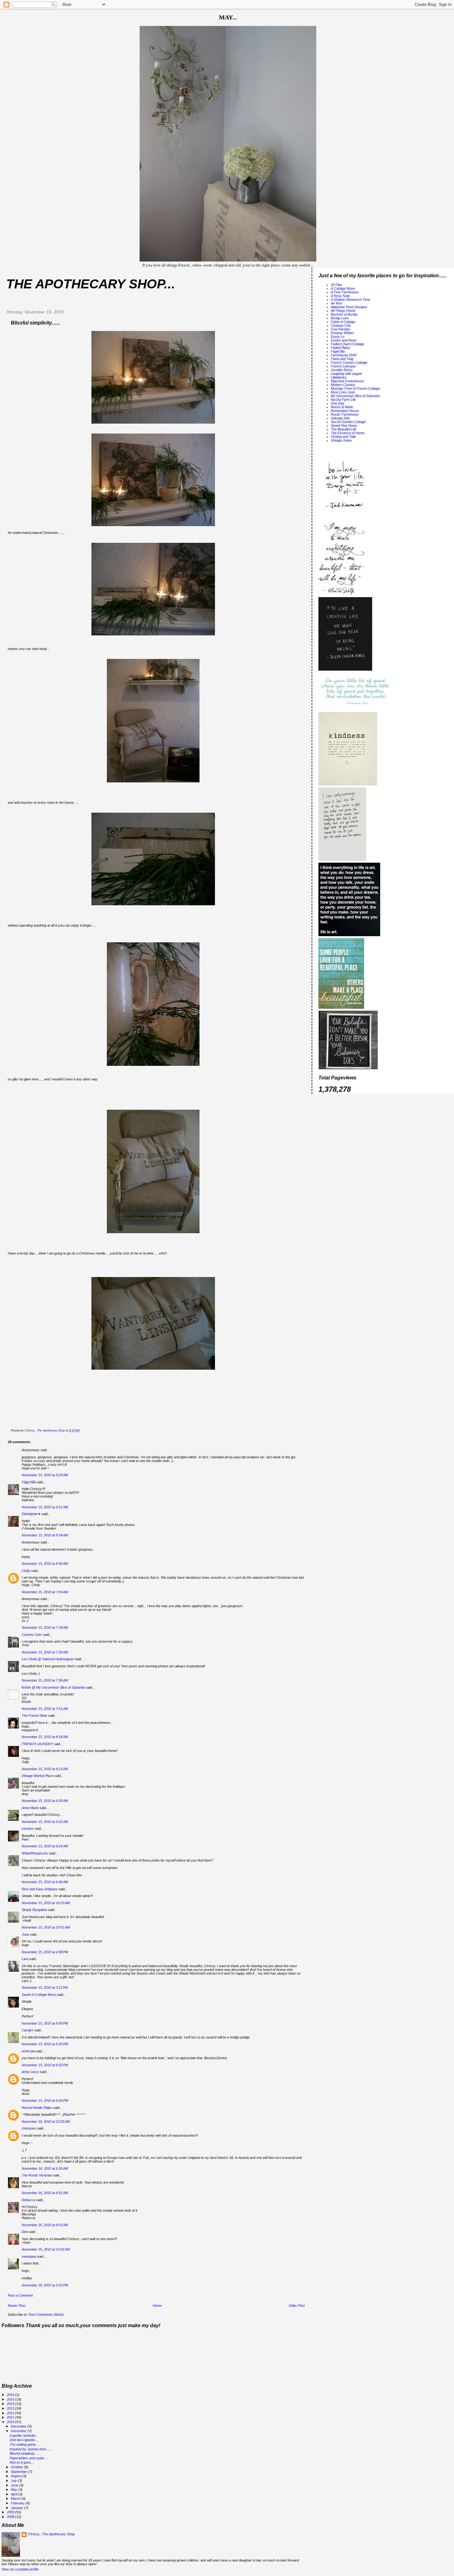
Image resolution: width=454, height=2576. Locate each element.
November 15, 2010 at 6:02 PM (45, 2065)
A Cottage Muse (343, 288)
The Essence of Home (348, 433)
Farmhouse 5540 (344, 355)
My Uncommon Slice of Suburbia (355, 396)
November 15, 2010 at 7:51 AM (45, 1709)
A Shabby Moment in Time (350, 299)
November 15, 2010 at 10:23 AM (46, 1903)
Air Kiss (336, 303)
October (17, 2467)
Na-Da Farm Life (343, 400)
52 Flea (336, 285)
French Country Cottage (349, 362)
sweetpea (29, 2256)
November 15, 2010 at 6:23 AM (45, 1475)
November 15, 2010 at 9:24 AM (45, 1846)
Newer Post (17, 2306)
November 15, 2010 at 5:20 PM (45, 2044)
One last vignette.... (24, 2440)
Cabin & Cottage (343, 322)
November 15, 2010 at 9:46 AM (45, 1882)
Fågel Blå (29, 1482)
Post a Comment (20, 2295)
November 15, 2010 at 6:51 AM (45, 1507)
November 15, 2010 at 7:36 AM (45, 1680)
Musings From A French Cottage (355, 388)
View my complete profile (20, 2569)
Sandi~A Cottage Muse (39, 1995)
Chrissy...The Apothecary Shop (51, 2534)
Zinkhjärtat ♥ (31, 1514)
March (16, 2499)
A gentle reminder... (24, 2436)
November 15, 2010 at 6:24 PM (45, 2101)
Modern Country (343, 385)
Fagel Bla (338, 351)
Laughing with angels (346, 374)
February (18, 2503)
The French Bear (34, 1715)
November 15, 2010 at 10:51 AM (46, 1927)
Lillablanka (338, 377)
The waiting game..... (25, 2444)
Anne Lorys (30, 2072)
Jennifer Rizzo (342, 370)
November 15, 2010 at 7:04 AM (45, 1592)
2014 (11, 2404)
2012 (11, 2413)
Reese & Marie (342, 407)
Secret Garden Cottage (348, 422)
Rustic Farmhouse (345, 414)
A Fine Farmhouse (345, 292)
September (19, 2472)
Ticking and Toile (343, 437)
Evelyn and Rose (344, 340)
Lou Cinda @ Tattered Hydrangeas (48, 1659)
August (17, 2476)
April (15, 2494)
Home (157, 2306)
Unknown (29, 2128)
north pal (28, 2051)
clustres (28, 1828)
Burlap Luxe (340, 318)
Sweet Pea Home (344, 425)
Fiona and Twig (342, 359)
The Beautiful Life (344, 429)
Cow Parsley (340, 329)
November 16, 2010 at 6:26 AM (45, 2168)
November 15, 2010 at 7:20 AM (45, 1652)
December (19, 2426)
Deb (25, 2232)
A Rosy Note (340, 296)
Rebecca (28, 2200)
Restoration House (345, 411)
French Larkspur (343, 366)
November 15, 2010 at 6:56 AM (45, 1564)
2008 (11, 2517)
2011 (11, 2417)
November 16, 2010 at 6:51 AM (45, 2193)
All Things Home (343, 311)
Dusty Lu (338, 337)
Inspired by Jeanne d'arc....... (31, 2449)
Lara (25, 1959)
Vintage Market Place (38, 1776)
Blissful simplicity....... (25, 2453)
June (25, 1934)
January (17, 2508)
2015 (11, 2399)
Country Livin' (32, 1635)
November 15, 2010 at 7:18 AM (45, 1627)
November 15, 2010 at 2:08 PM (45, 1952)
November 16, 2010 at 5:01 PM (45, 2285)
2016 (11, 2395)
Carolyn (27, 2030)
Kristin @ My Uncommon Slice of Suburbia (53, 1687)
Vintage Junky (341, 440)
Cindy (26, 1571)
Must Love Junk (343, 392)
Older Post (297, 2306)
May (15, 2490)
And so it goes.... (22, 2462)
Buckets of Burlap (344, 314)
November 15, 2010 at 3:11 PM (45, 1987)
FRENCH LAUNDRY (37, 1744)
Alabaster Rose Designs (349, 307)
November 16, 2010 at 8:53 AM (45, 2225)
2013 (11, 2408)
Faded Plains (340, 348)
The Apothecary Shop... (91, 284)
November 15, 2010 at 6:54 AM (45, 1535)
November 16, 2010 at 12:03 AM (46, 2122)
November (19, 2431)
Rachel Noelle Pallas (37, 2108)
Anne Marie (30, 1808)
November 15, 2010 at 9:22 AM (45, 1822)
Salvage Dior (340, 418)
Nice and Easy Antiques (40, 1889)
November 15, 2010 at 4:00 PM (45, 2023)
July (14, 2481)
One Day (338, 403)
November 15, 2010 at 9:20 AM (45, 1801)
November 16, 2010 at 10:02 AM (46, 2249)
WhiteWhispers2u (35, 1853)
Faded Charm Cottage (347, 344)
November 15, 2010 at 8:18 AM (45, 1737)
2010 (11, 2422)
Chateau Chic (341, 325)
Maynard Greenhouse (347, 381)
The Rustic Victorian (37, 2175)
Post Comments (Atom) (46, 2314)
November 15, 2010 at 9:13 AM (45, 1769)
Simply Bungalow (34, 1910)
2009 (11, 2512)
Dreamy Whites (342, 333)
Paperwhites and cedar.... (29, 2458)
